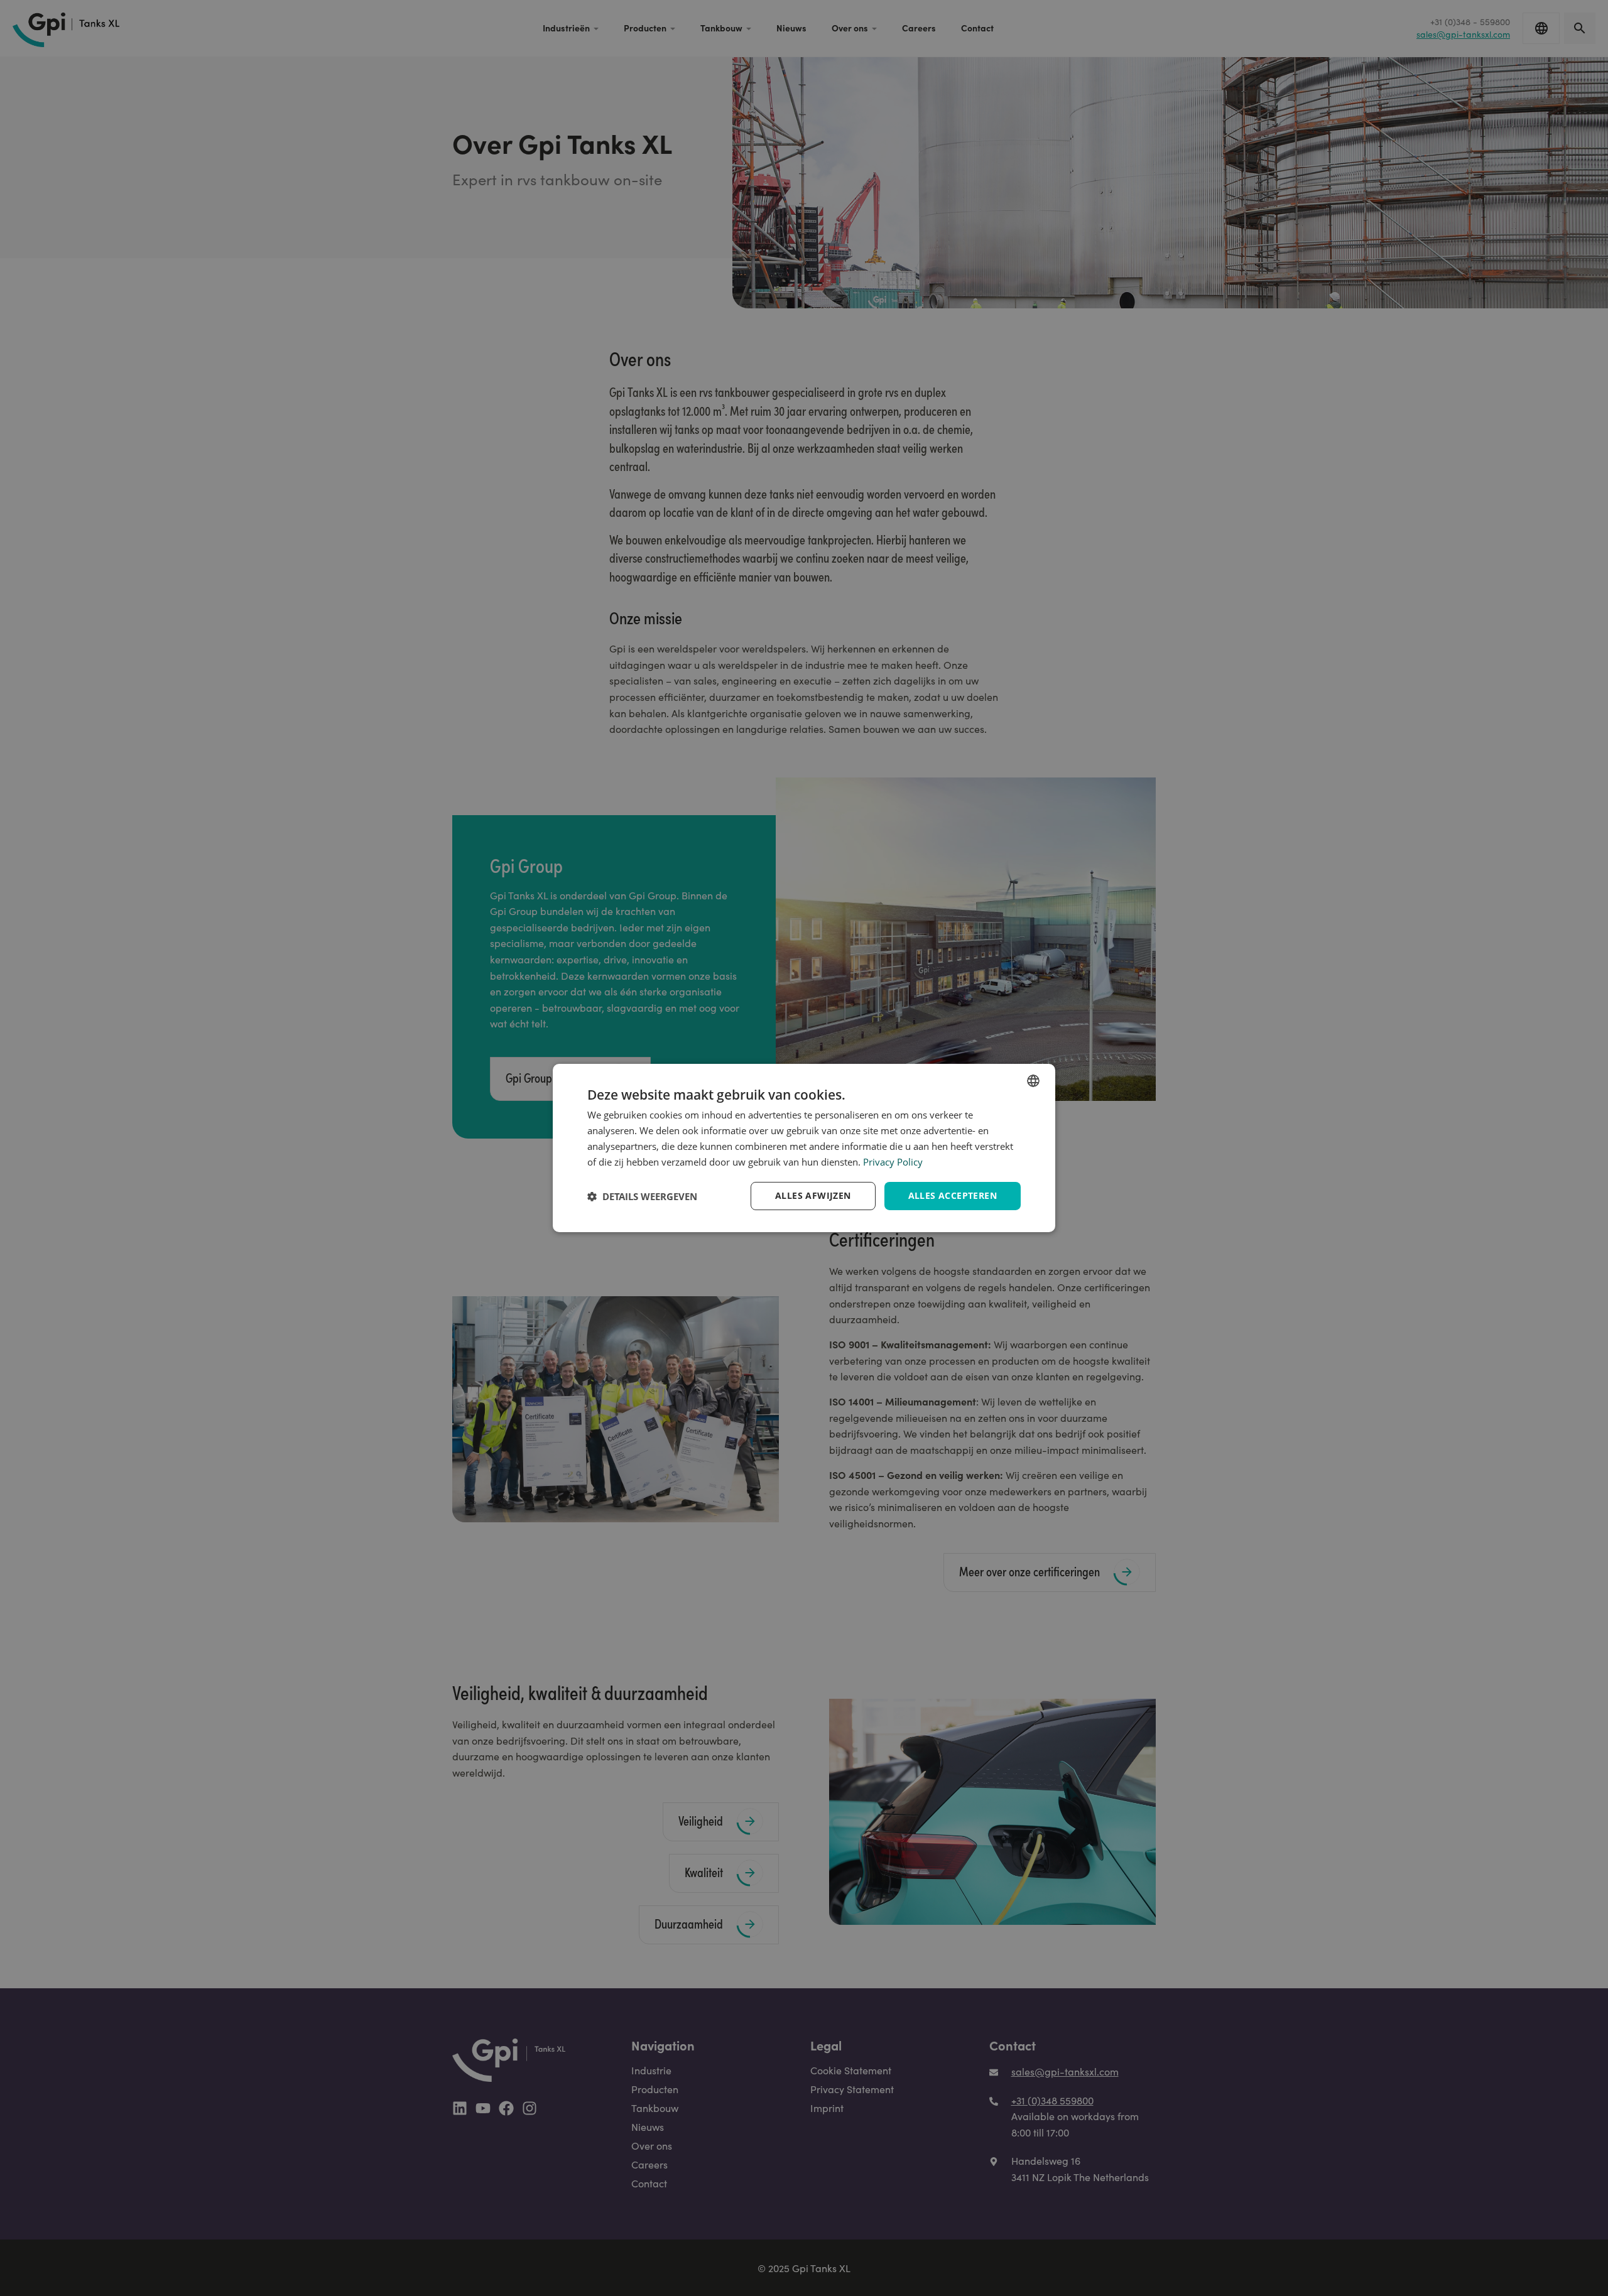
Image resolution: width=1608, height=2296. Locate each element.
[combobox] (1033, 1081)
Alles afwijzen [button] (813, 1195)
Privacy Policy (893, 1162)
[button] (642, 1196)
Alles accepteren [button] (953, 1195)
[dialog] (804, 1148)
